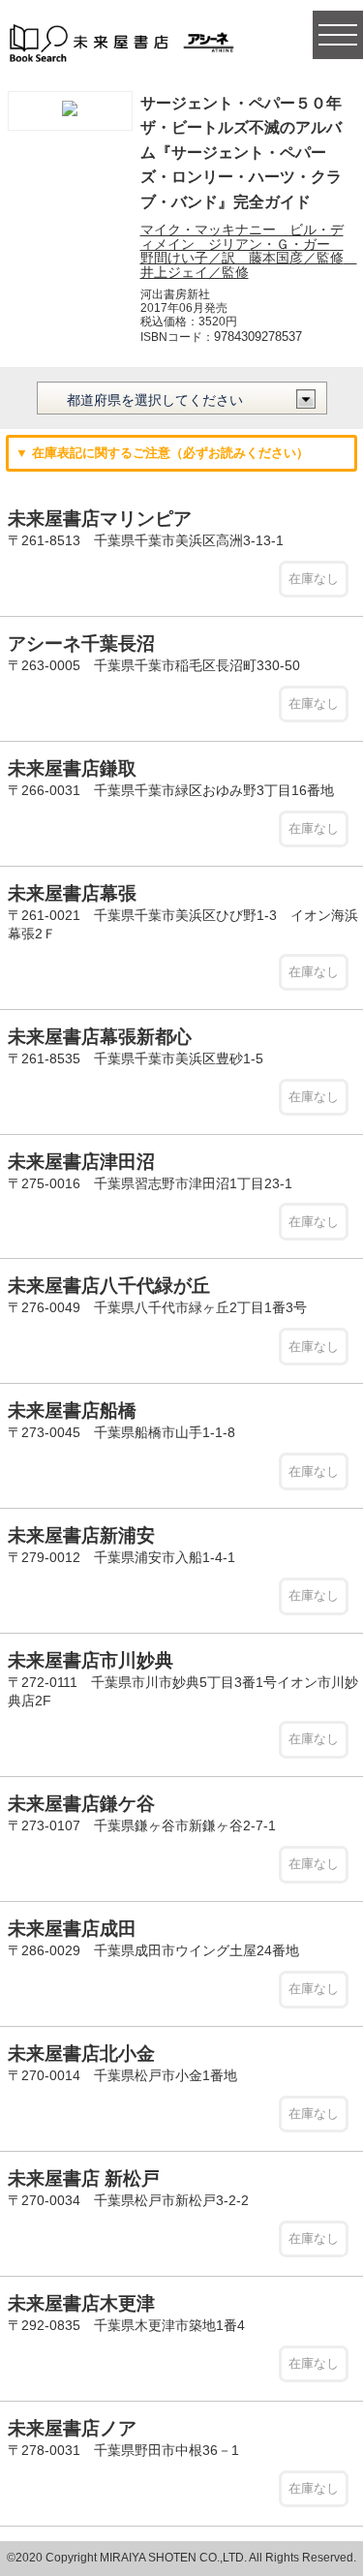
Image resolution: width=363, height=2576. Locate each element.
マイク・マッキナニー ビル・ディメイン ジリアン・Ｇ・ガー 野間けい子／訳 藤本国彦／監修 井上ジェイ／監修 (249, 250)
